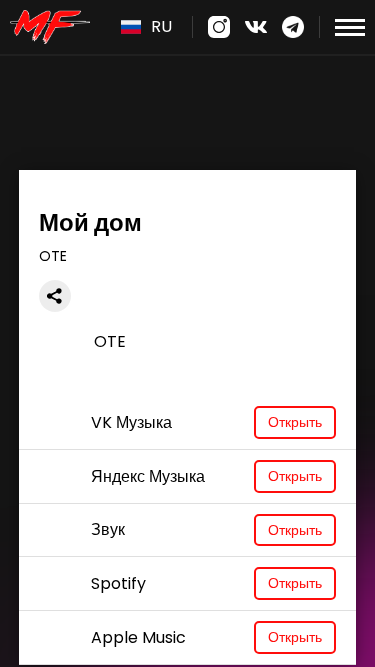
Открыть (295, 422)
